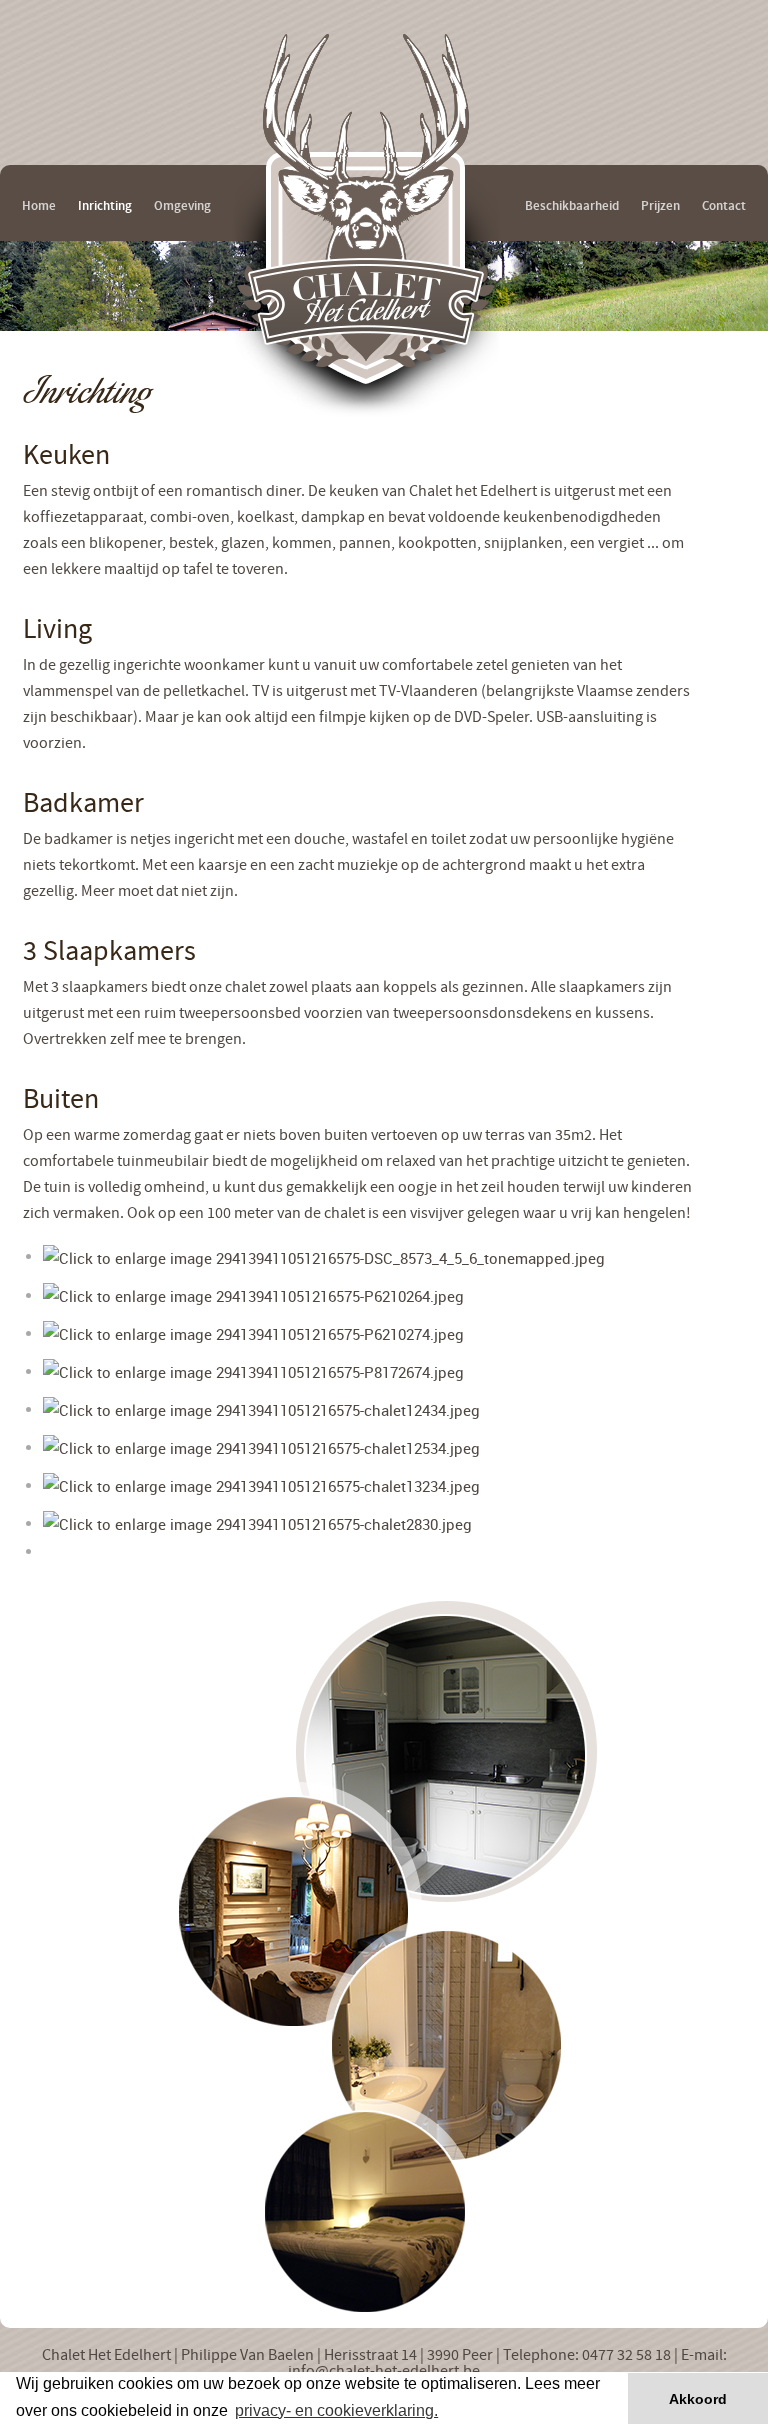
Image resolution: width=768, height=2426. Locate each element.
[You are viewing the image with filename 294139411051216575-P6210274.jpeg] (253, 1332)
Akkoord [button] (698, 2399)
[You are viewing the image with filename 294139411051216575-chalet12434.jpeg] (261, 1408)
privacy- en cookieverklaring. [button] (336, 2410)
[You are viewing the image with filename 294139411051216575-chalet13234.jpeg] (261, 1484)
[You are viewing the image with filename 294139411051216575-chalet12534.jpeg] (261, 1446)
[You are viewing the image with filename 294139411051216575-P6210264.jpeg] (253, 1294)
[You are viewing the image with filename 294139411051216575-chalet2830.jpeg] (257, 1522)
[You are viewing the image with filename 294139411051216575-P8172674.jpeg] (253, 1370)
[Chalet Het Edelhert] (368, 295)
